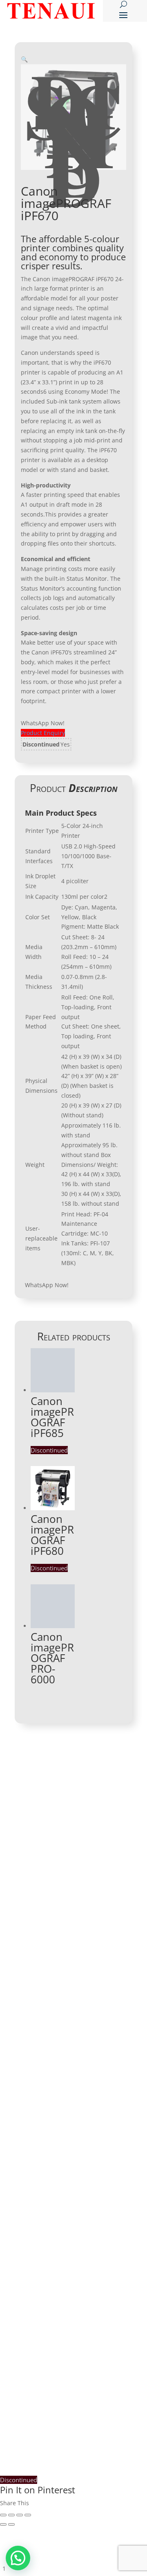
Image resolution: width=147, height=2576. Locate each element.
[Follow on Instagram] (70, 1994)
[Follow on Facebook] (21, 1994)
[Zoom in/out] (28, 2515)
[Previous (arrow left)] (3, 2524)
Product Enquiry (43, 733)
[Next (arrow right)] (11, 2524)
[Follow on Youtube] (53, 1994)
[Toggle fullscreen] (20, 2515)
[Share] (11, 2515)
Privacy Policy (45, 2363)
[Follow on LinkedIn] (37, 1994)
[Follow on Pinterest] (102, 1994)
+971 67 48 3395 (56, 1846)
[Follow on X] (86, 1994)
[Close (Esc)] (3, 2515)
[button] (24, 59)
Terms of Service (96, 2363)
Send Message (92, 2326)
